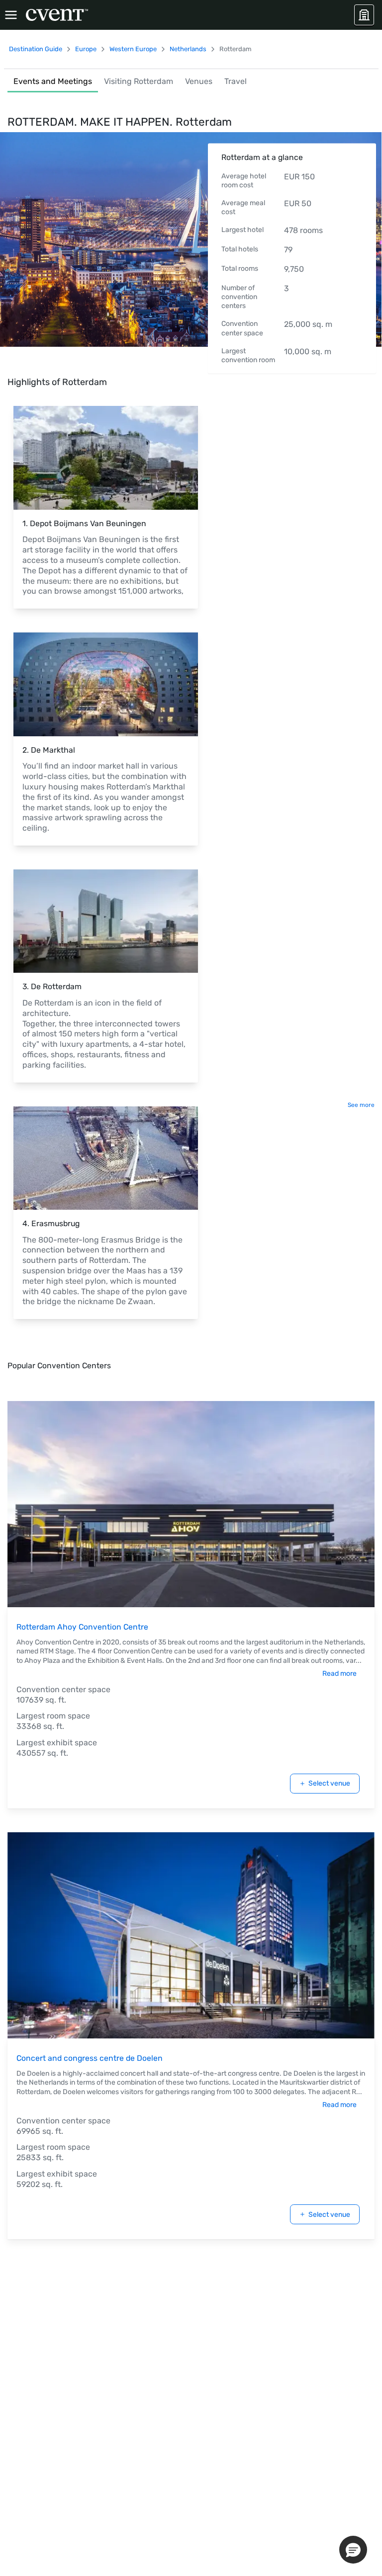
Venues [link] (199, 81)
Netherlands (188, 49)
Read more (339, 1674)
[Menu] (11, 15)
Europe (86, 49)
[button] (353, 2550)
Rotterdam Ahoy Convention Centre (82, 1627)
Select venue (329, 1783)
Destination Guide (36, 49)
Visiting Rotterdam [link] (139, 81)
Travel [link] (236, 81)
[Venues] (364, 15)
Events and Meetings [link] (53, 81)
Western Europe (133, 49)
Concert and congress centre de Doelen (90, 2058)
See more (361, 1105)
